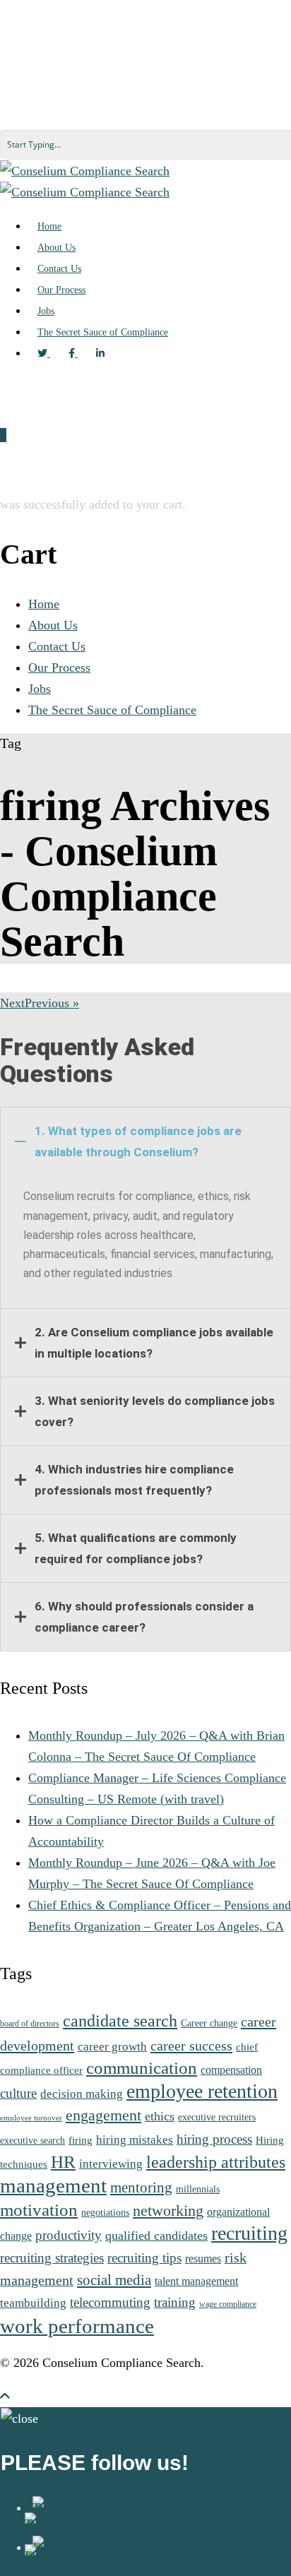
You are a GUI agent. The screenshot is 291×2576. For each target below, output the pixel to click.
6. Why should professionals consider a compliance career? (144, 1617)
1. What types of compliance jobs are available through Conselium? (138, 1141)
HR (63, 2162)
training (175, 2302)
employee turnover (31, 2118)
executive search (32, 2141)
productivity (69, 2235)
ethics (160, 2116)
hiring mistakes (135, 2139)
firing (81, 2140)
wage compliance (228, 2304)
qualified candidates (156, 2236)
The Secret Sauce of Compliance (112, 710)
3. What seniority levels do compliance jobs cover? (155, 1411)
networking (168, 2210)
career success (191, 2046)
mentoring (141, 2188)
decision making (82, 2094)
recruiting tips (144, 2258)
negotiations (105, 2212)
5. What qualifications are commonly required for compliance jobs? (136, 1548)
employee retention (202, 2091)
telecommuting (110, 2302)
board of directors (30, 2024)
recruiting (249, 2233)
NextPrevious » (40, 1003)
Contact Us (57, 646)
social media (114, 2280)
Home (44, 604)
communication (142, 2068)
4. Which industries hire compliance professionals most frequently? (134, 1480)
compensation (231, 2070)
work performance (77, 2326)
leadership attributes (216, 2162)
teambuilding (33, 2303)
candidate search (120, 2020)
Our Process (59, 667)
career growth (112, 2046)
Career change (209, 2023)
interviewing (111, 2164)
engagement (103, 2115)
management (53, 2185)
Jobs (40, 689)
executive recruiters (217, 2117)
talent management (196, 2281)
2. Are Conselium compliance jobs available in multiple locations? (154, 1343)
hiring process (214, 2139)
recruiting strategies (52, 2258)
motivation (39, 2210)
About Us (53, 625)
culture (18, 2093)
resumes (203, 2259)
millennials (198, 2189)
